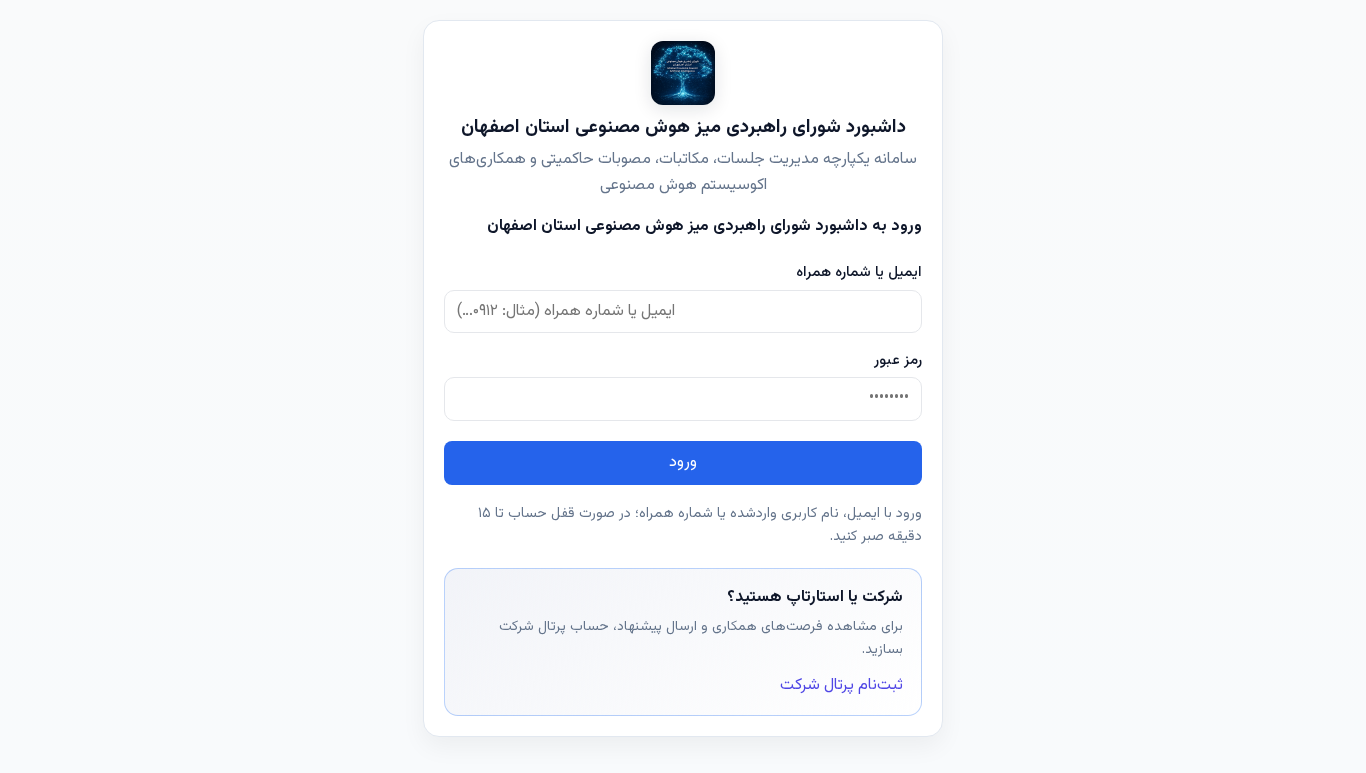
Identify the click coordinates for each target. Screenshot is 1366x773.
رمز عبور (898, 360)
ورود (683, 462)
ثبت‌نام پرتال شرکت (841, 685)
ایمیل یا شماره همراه (859, 272)
